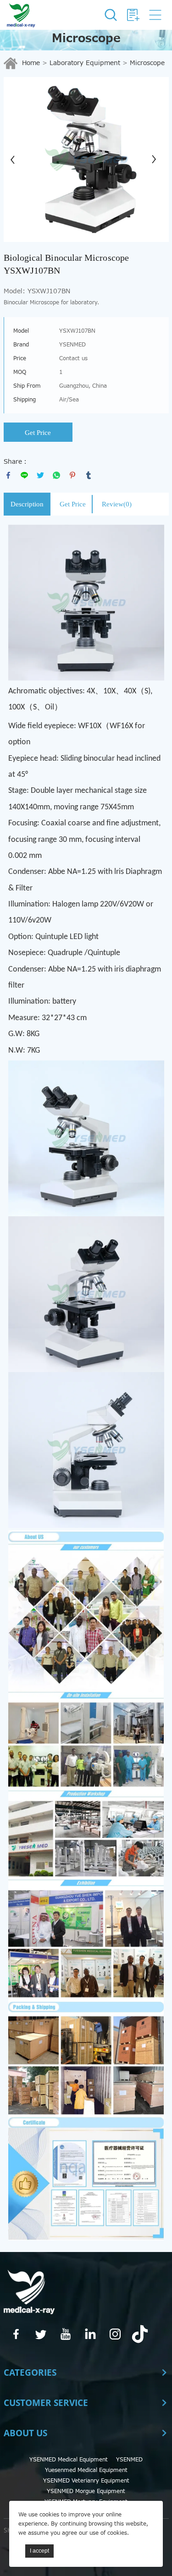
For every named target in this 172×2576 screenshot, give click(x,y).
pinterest (72, 475)
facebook (8, 475)
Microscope (147, 63)
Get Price (38, 433)
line (24, 475)
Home (31, 63)
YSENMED (129, 2460)
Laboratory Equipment (85, 63)
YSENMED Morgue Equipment (86, 2491)
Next (157, 159)
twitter (40, 475)
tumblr (89, 475)
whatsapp (56, 475)
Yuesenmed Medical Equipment (86, 2470)
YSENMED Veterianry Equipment (86, 2481)
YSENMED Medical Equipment (69, 2460)
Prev (16, 159)
